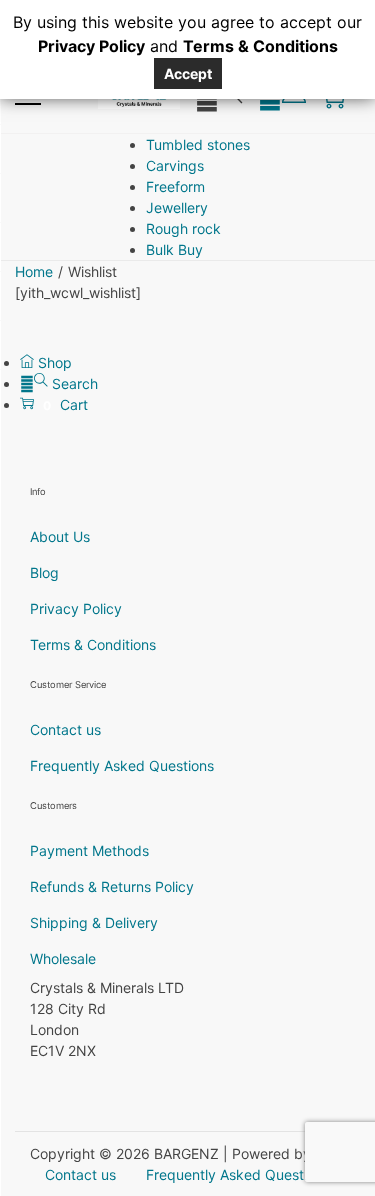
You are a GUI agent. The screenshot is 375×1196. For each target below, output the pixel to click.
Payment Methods (89, 850)
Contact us (65, 729)
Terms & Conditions (93, 644)
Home (34, 271)
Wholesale (63, 958)
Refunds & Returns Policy (112, 886)
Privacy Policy (76, 608)
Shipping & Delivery (94, 922)
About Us (60, 536)
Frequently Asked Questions (122, 765)
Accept (188, 73)
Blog (44, 572)
